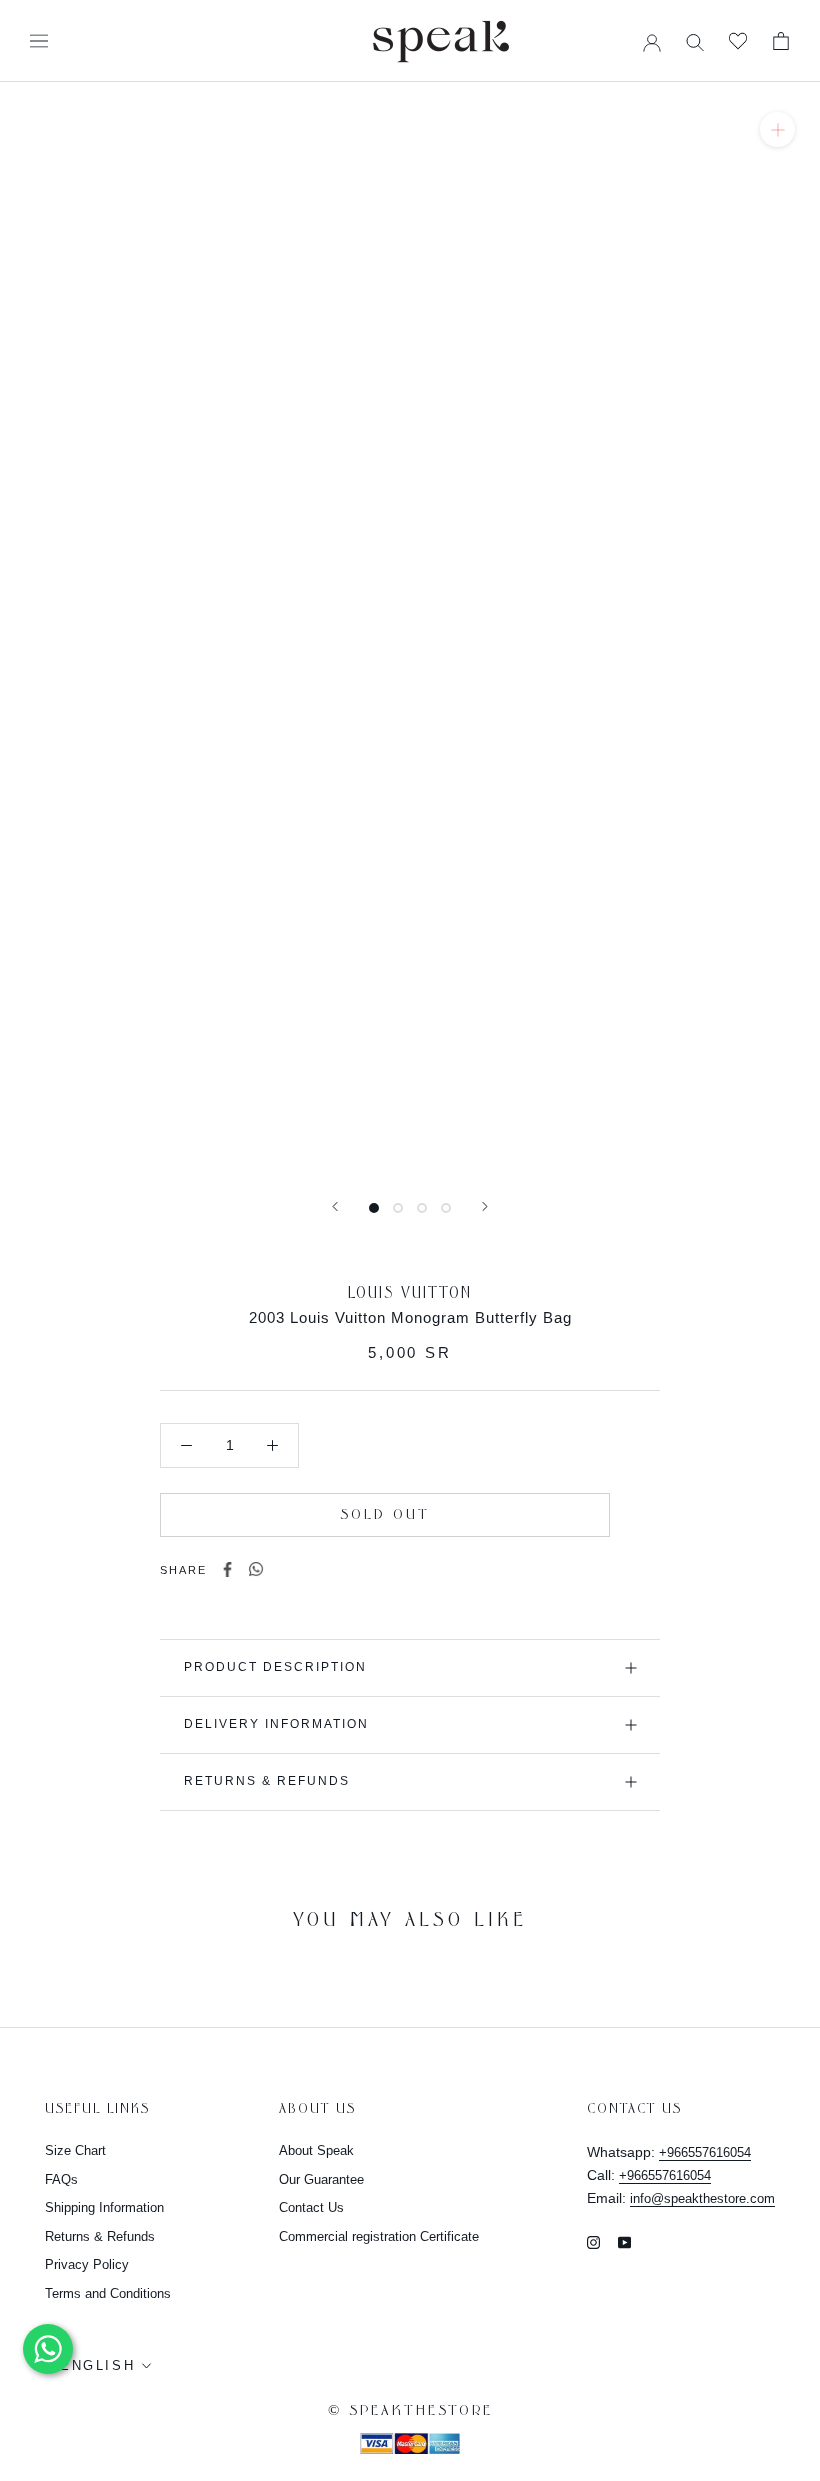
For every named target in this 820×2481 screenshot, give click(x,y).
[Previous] (335, 1206)
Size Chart (75, 2150)
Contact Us (311, 2207)
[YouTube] (624, 2241)
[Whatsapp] (256, 1569)
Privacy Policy (87, 2264)
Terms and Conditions (108, 2293)
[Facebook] (227, 1569)
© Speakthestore (410, 2411)
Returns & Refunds (267, 1781)
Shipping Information (104, 2207)
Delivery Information (276, 1724)
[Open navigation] (39, 41)
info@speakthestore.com (702, 2198)
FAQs (61, 2179)
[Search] (695, 41)
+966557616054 (705, 2152)
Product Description (275, 1667)
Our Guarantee (321, 2179)
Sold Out (385, 1515)
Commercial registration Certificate (379, 2236)
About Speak (316, 2150)
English (97, 2365)
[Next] (485, 1206)
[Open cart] (781, 41)
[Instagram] (593, 2241)
